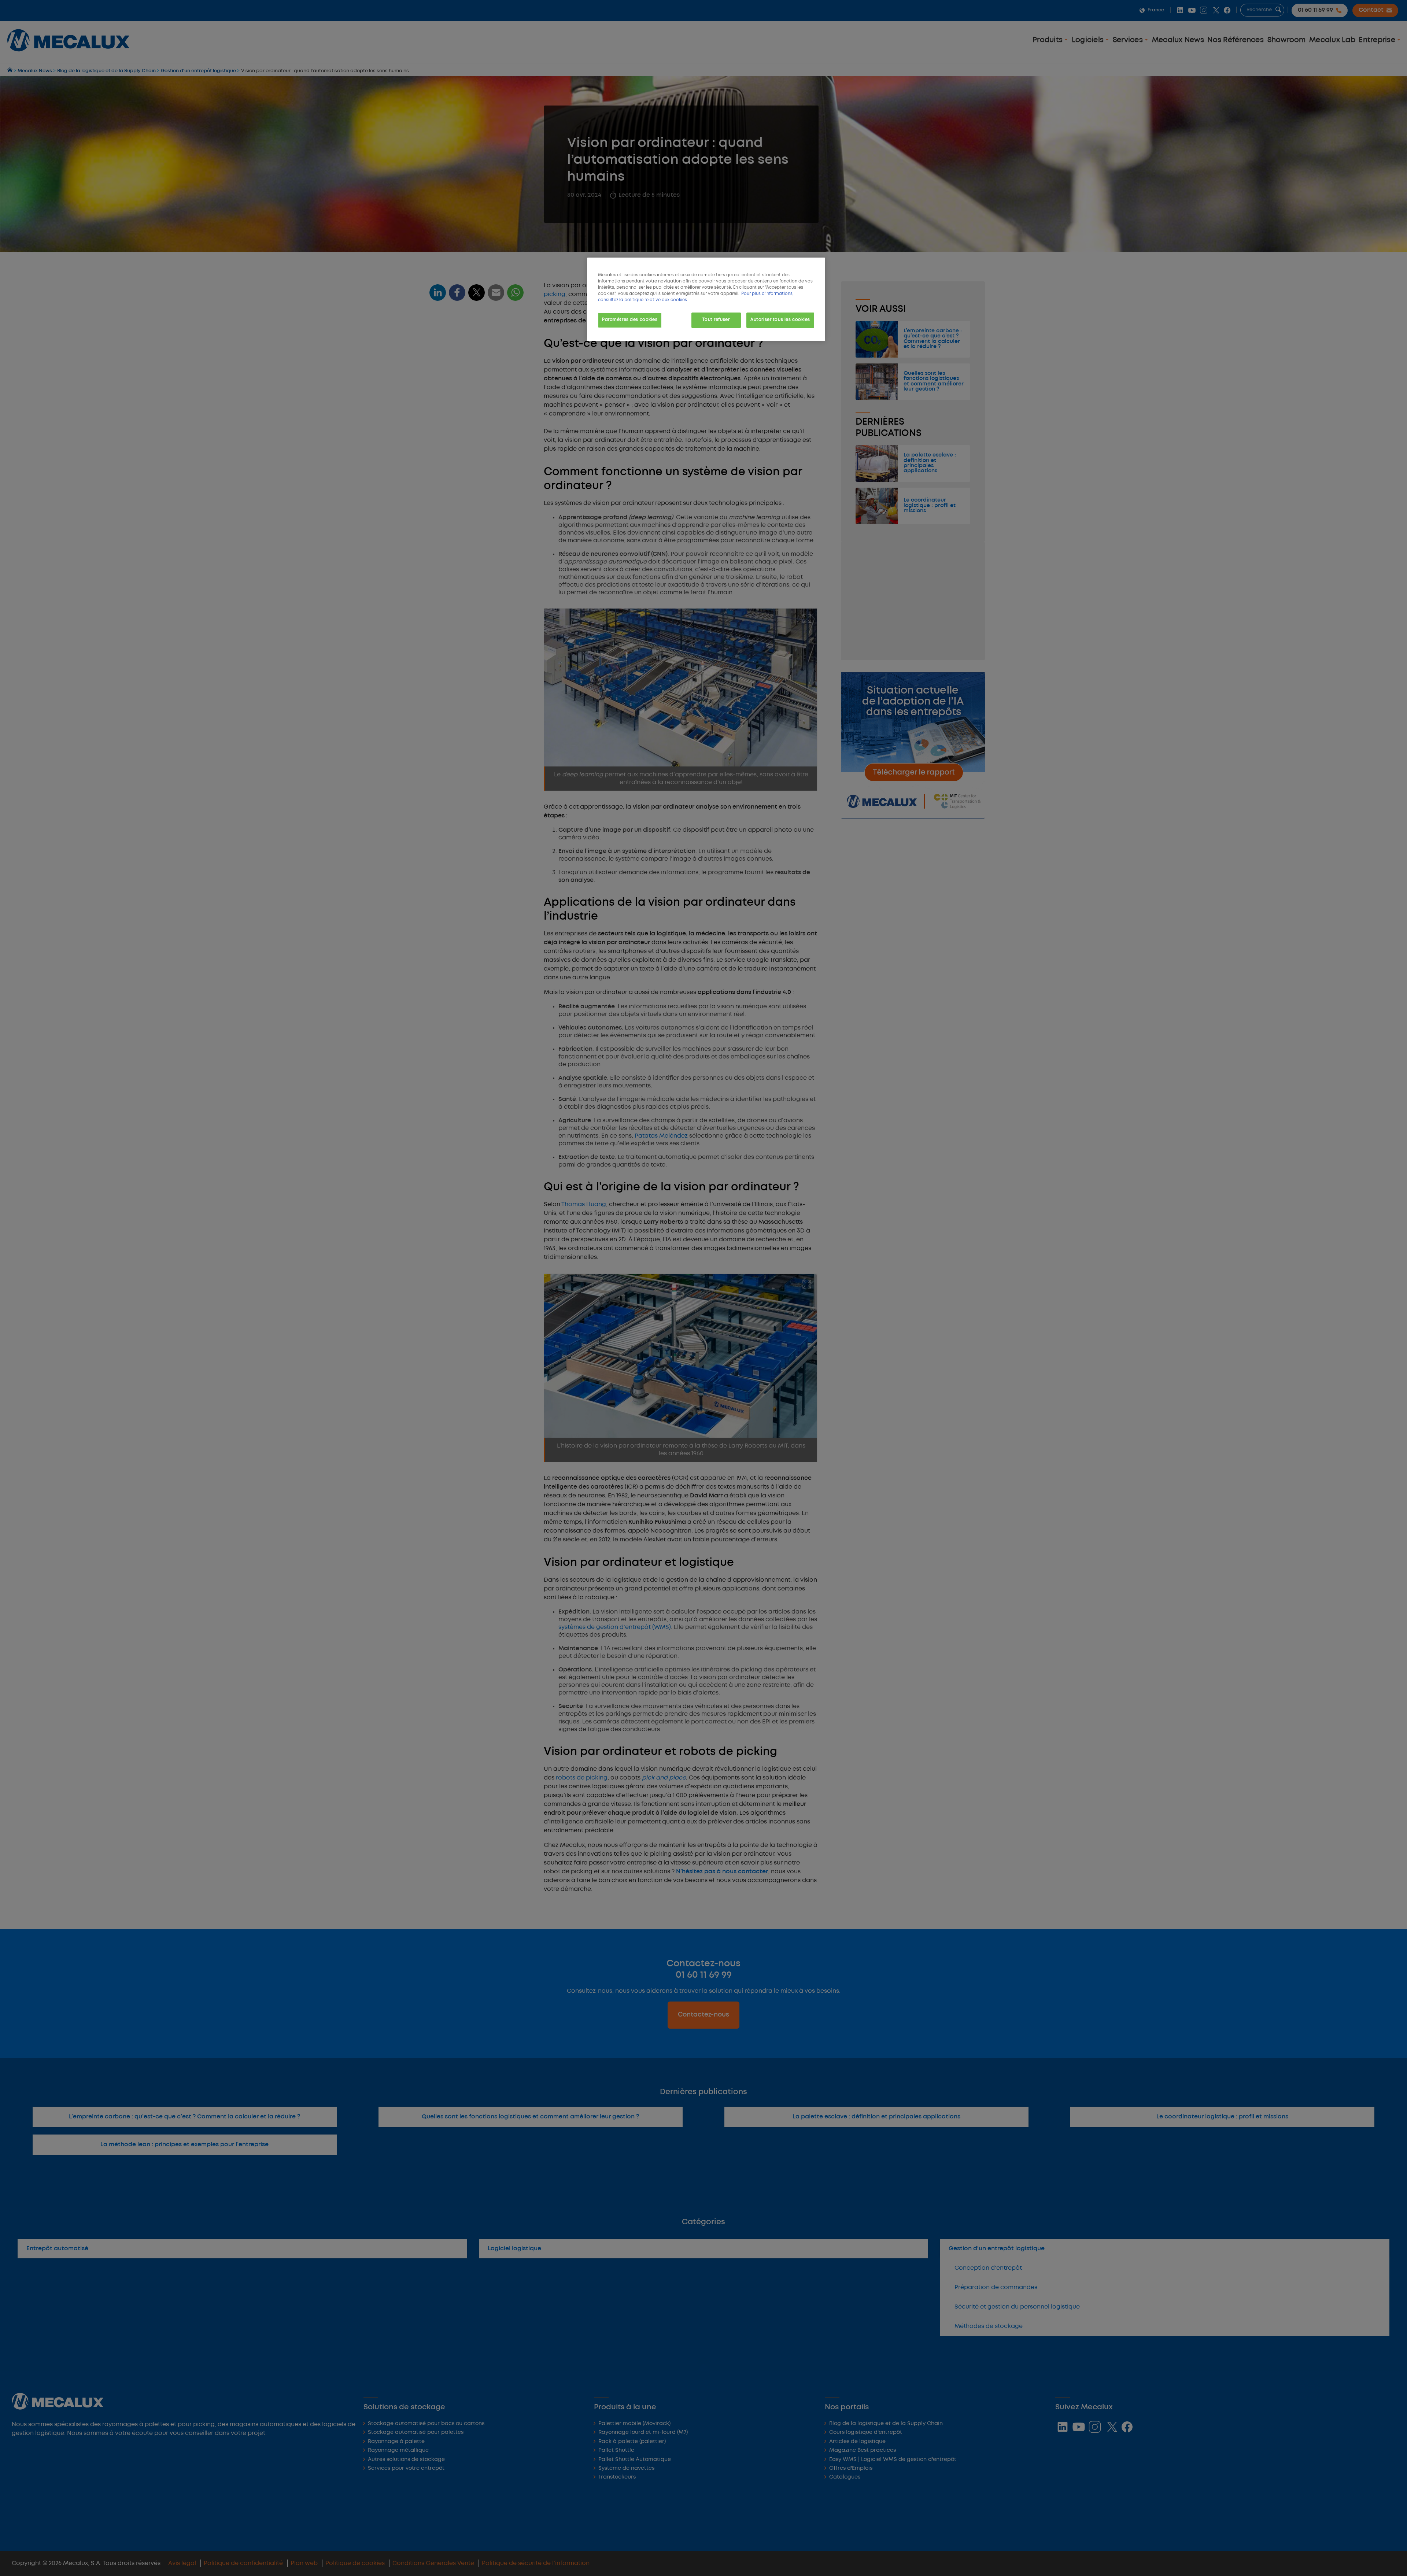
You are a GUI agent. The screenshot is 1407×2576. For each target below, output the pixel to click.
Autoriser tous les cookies (780, 320)
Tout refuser (716, 320)
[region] (706, 299)
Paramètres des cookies (630, 320)
